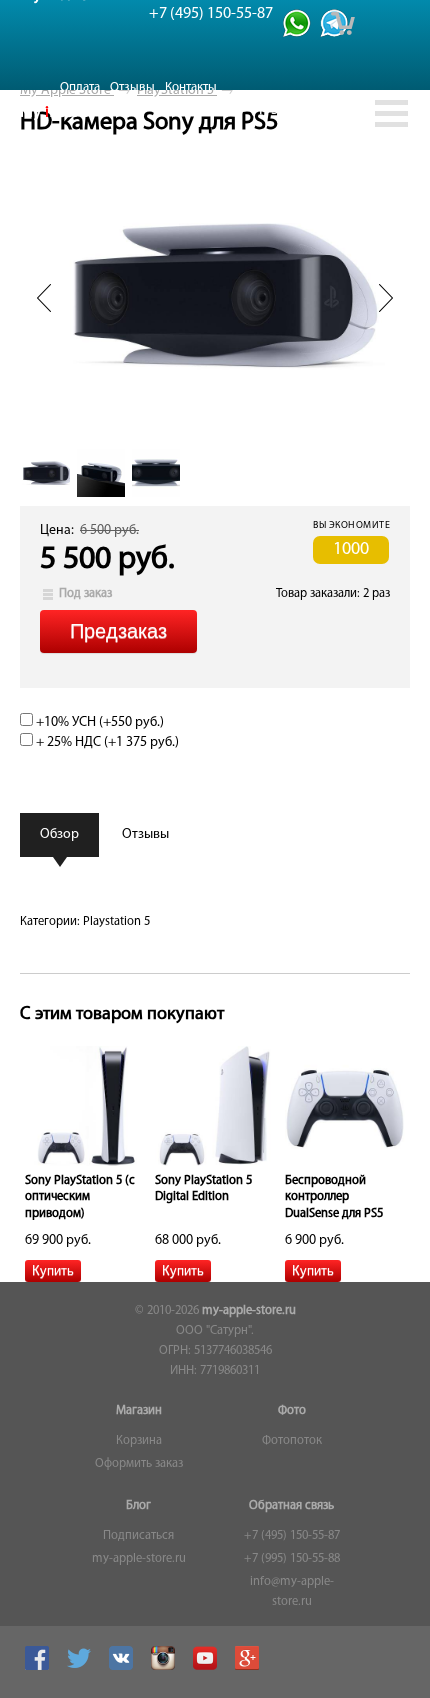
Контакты (191, 87)
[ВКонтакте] (123, 1667)
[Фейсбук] (39, 1667)
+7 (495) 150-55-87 (292, 1536)
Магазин (139, 1411)
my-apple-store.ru (249, 1311)
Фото (292, 1411)
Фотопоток (292, 1441)
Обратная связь (291, 1506)
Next (386, 298)
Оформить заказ (139, 1464)
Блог (138, 1506)
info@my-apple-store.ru (292, 1592)
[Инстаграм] (165, 1667)
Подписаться (138, 1536)
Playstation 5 (116, 922)
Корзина (139, 1441)
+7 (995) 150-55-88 (292, 1559)
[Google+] (249, 1667)
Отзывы (132, 87)
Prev (44, 298)
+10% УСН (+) (98, 722)
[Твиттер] (81, 1667)
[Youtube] (207, 1667)
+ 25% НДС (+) (106, 742)
